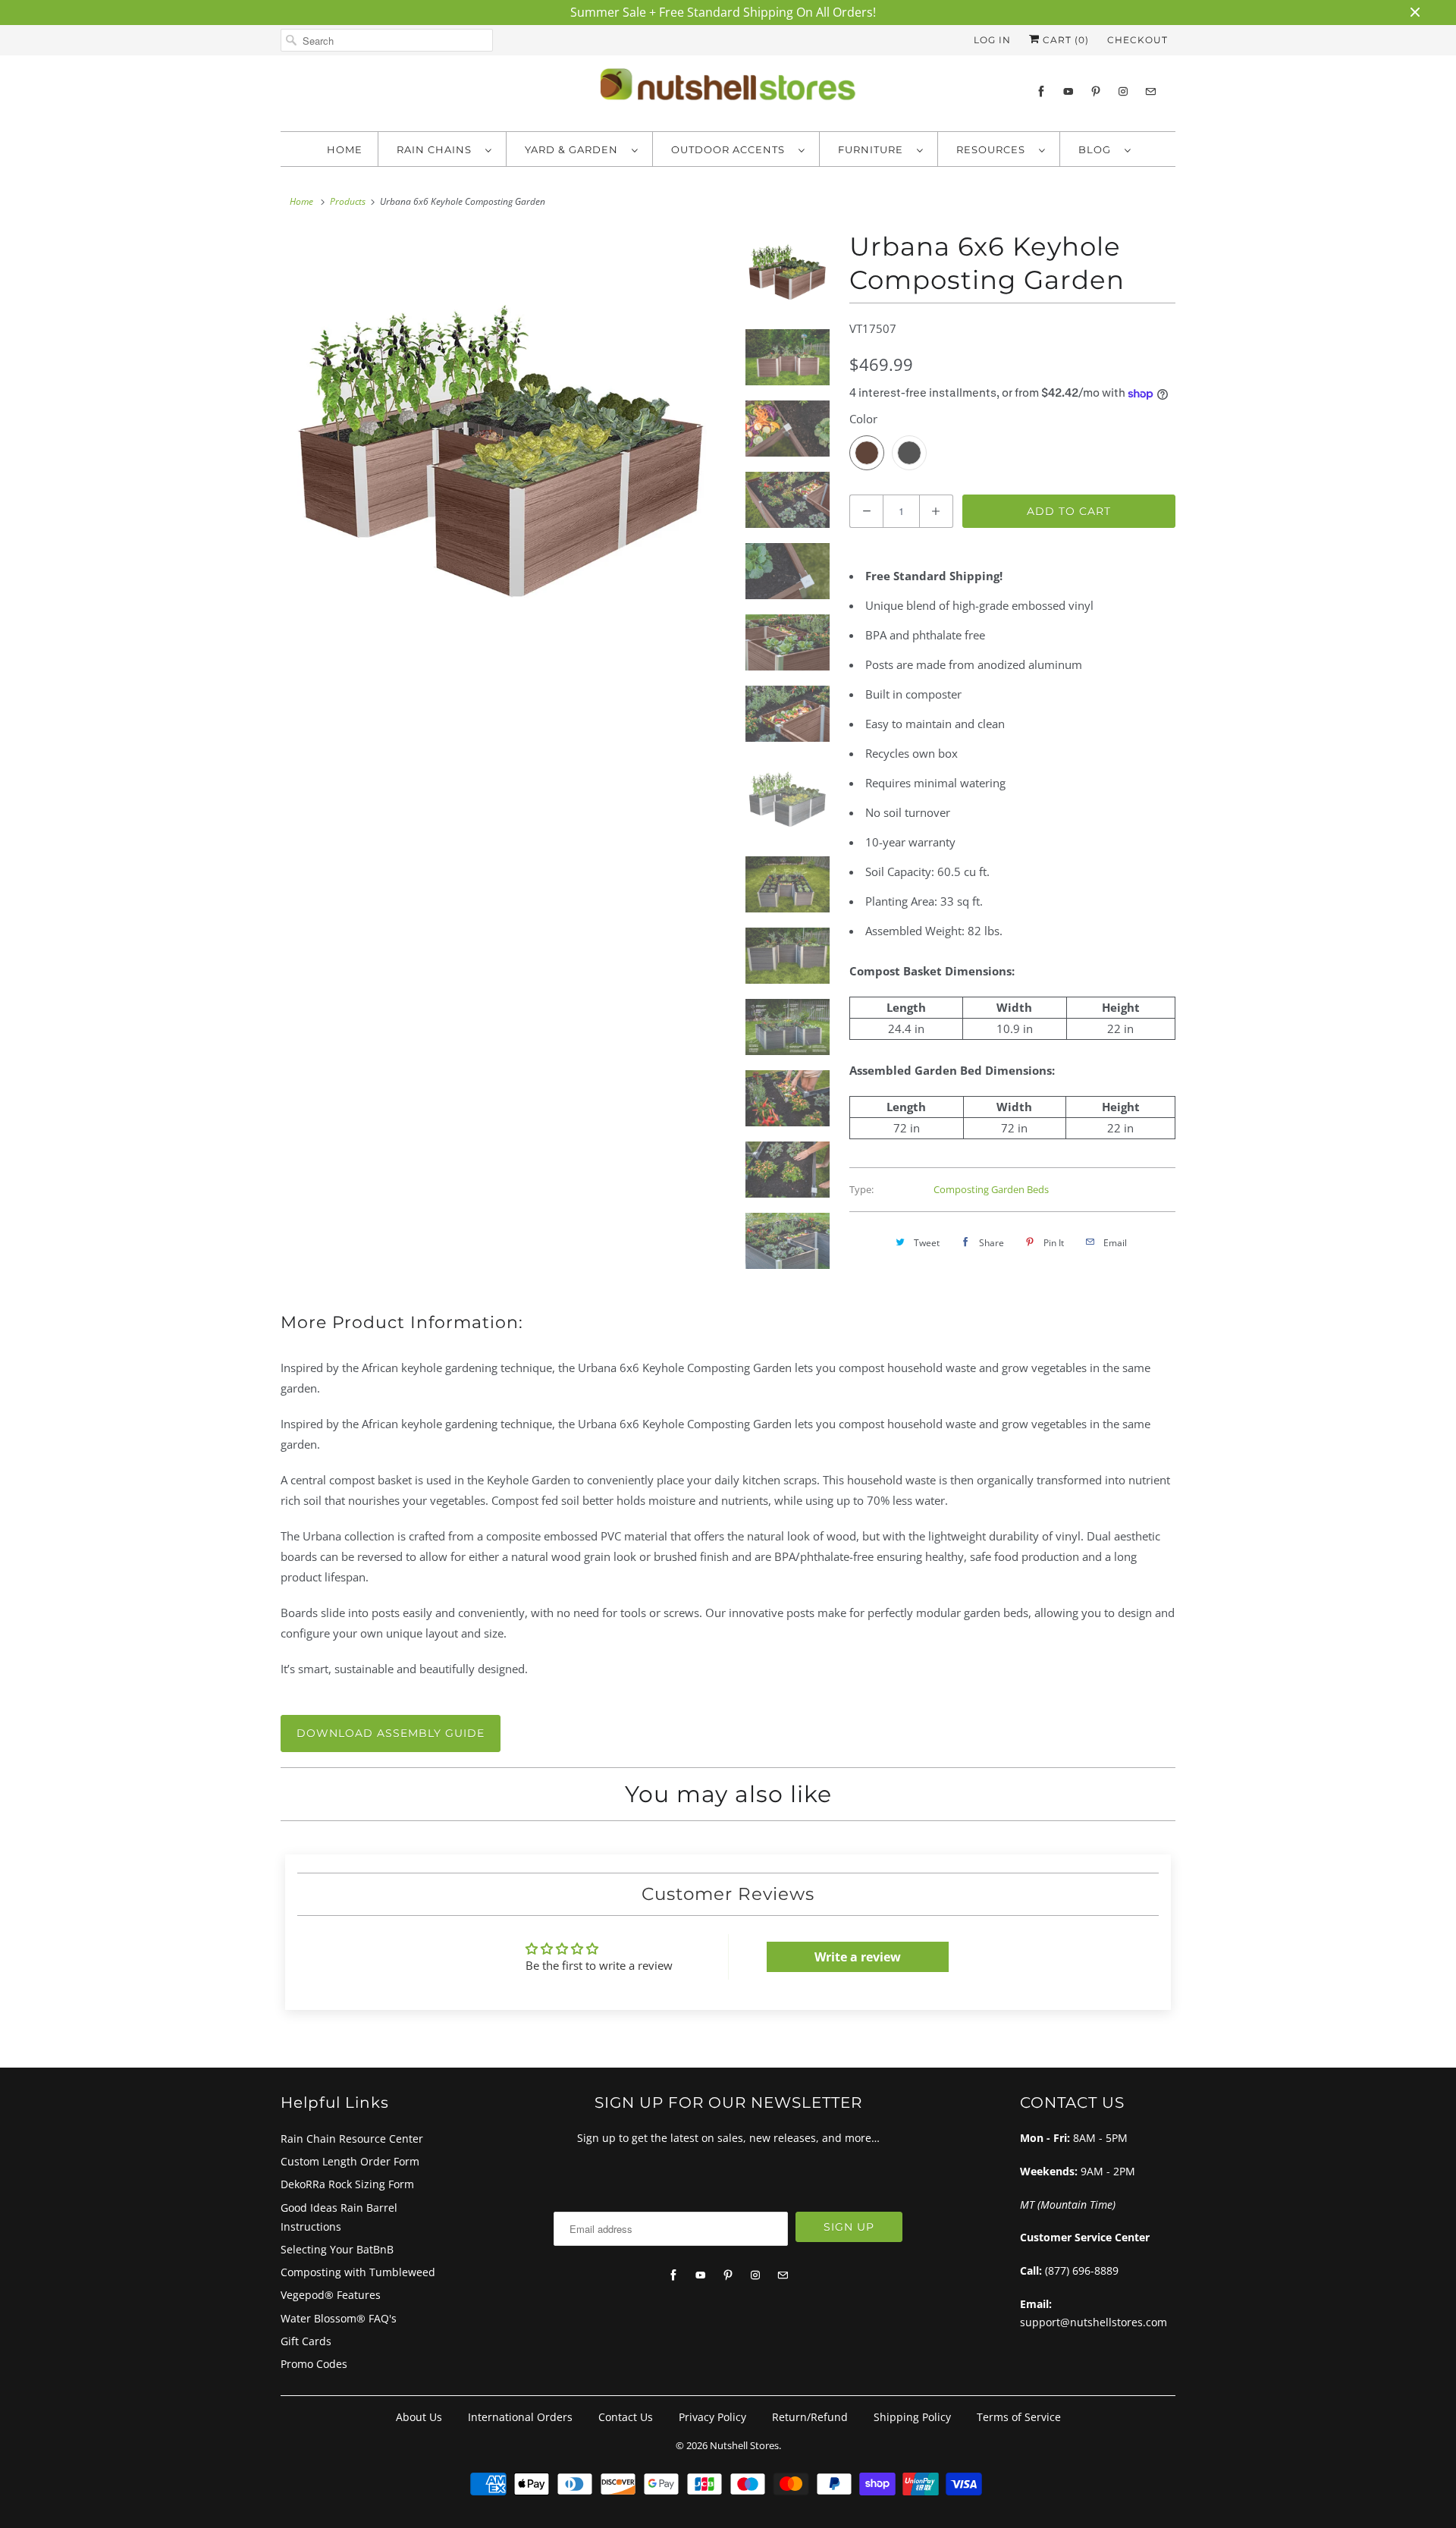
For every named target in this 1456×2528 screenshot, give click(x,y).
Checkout (1137, 40)
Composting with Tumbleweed (358, 2272)
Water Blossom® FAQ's (339, 2318)
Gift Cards (306, 2341)
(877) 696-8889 (1082, 2270)
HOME (345, 149)
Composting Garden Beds (991, 1189)
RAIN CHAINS (437, 149)
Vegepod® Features (331, 2295)
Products (348, 201)
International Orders (520, 2417)
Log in (992, 40)
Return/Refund (810, 2417)
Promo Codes (314, 2364)
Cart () (1064, 40)
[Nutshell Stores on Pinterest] (1096, 91)
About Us (419, 2417)
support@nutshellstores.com (1094, 2322)
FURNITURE (874, 149)
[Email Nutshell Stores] (1150, 91)
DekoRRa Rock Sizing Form (347, 2184)
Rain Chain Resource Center (352, 2139)
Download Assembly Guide (391, 1733)
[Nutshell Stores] (728, 89)
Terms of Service (1019, 2417)
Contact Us (626, 2417)
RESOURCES (994, 149)
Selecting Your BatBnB (337, 2249)
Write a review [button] (858, 1957)
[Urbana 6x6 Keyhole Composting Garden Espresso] (502, 451)
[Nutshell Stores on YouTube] (1068, 91)
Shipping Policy (912, 2417)
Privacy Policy (712, 2417)
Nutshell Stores (744, 2445)
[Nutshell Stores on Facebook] (1041, 91)
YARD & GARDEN (574, 149)
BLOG (1098, 149)
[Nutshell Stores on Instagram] (1123, 91)
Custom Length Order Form (350, 2161)
